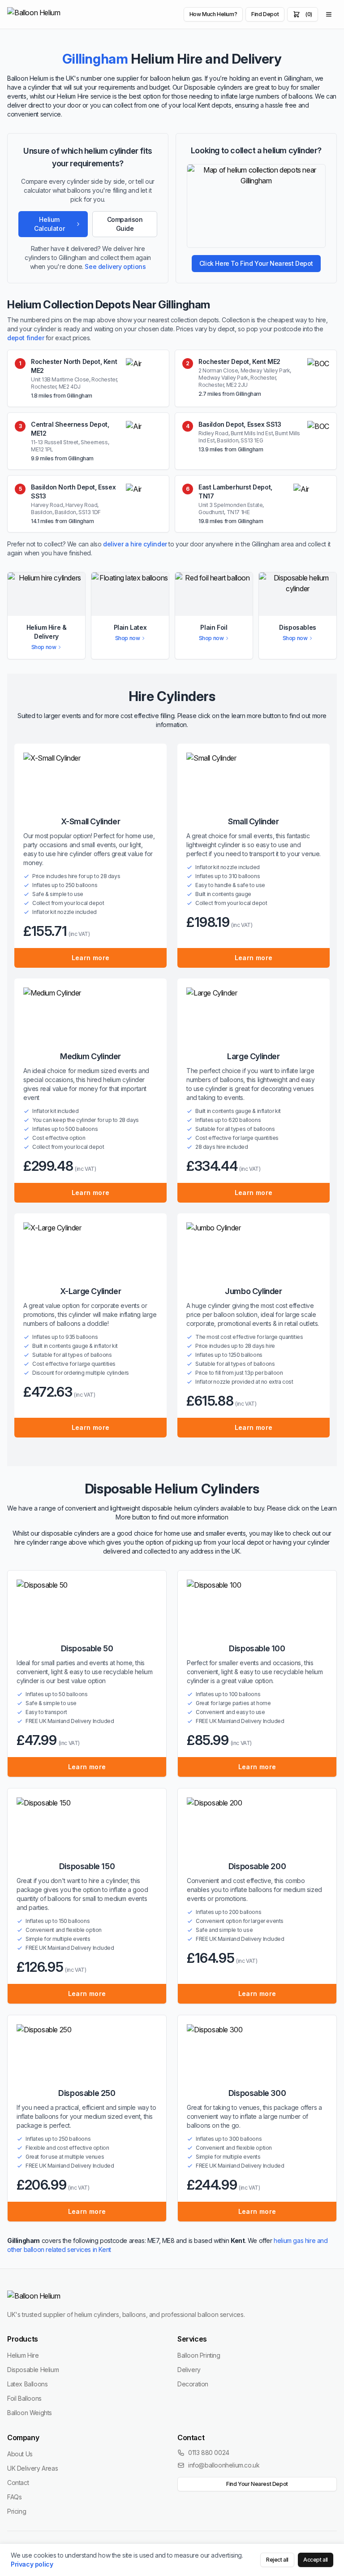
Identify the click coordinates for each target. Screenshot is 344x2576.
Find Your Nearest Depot (257, 2484)
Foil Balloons (24, 2398)
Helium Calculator (49, 224)
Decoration (193, 2384)
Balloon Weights (30, 2413)
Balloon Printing (199, 2355)
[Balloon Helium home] (54, 14)
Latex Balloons (27, 2384)
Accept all (316, 2560)
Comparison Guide (125, 224)
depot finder (26, 338)
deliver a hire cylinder (135, 544)
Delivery (189, 2370)
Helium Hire (23, 2355)
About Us (20, 2454)
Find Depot (265, 14)
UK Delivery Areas (32, 2468)
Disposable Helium (33, 2370)
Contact (18, 2483)
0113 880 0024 (209, 2453)
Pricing (17, 2511)
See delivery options (115, 266)
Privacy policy (32, 2564)
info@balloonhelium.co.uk (224, 2465)
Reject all (277, 2560)
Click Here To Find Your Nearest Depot (256, 263)
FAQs (14, 2497)
